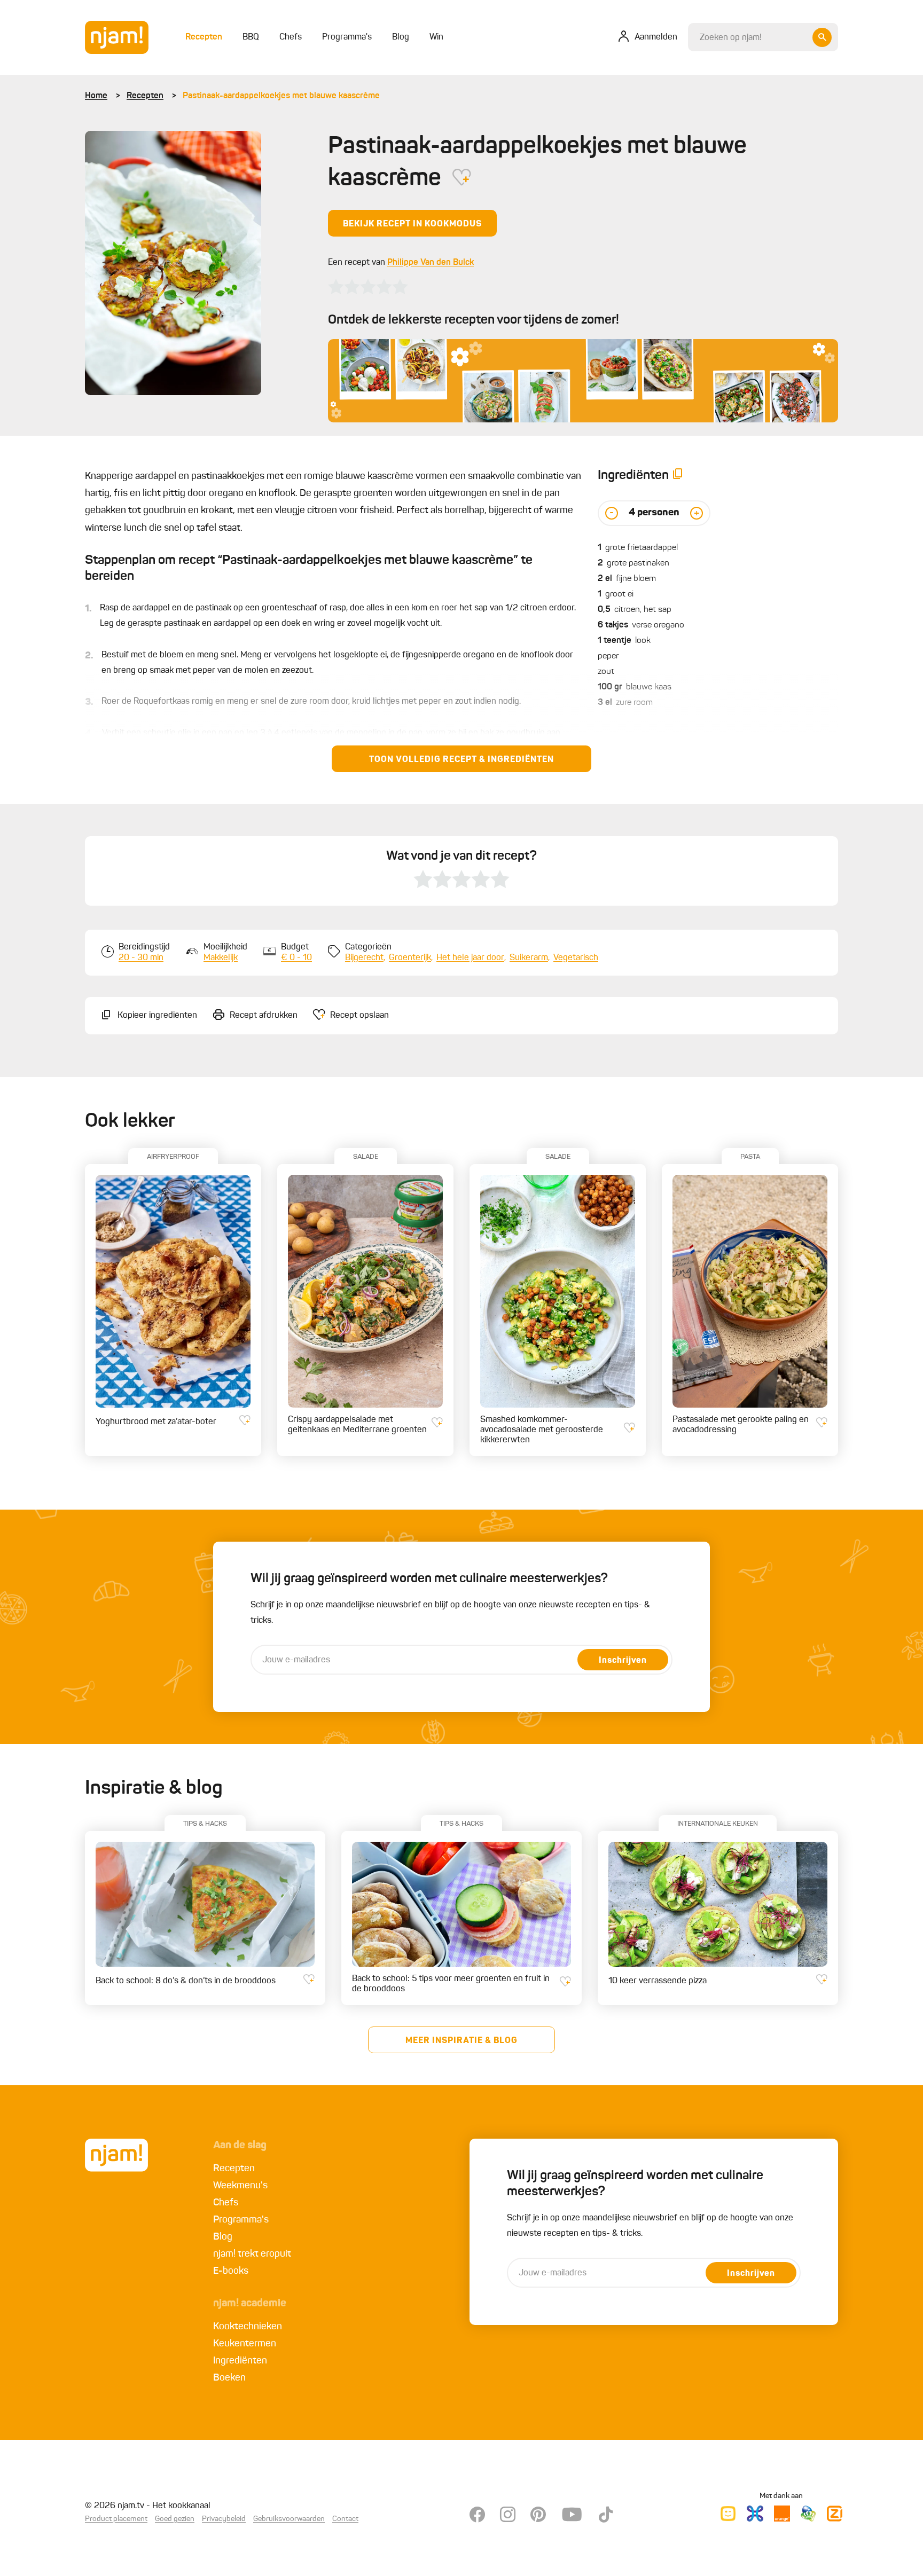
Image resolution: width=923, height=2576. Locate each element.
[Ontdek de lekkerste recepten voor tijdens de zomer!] (583, 381)
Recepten (145, 96)
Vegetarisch (576, 958)
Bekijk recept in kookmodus (412, 224)
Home (96, 96)
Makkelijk (221, 958)
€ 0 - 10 (296, 958)
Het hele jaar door (470, 958)
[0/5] (368, 287)
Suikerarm (529, 958)
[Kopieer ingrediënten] (678, 476)
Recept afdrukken (264, 1016)
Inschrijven (623, 1661)
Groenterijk (410, 958)
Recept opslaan (359, 1016)
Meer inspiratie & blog (461, 2041)
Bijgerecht (364, 958)
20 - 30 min (141, 958)
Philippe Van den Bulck (431, 263)
